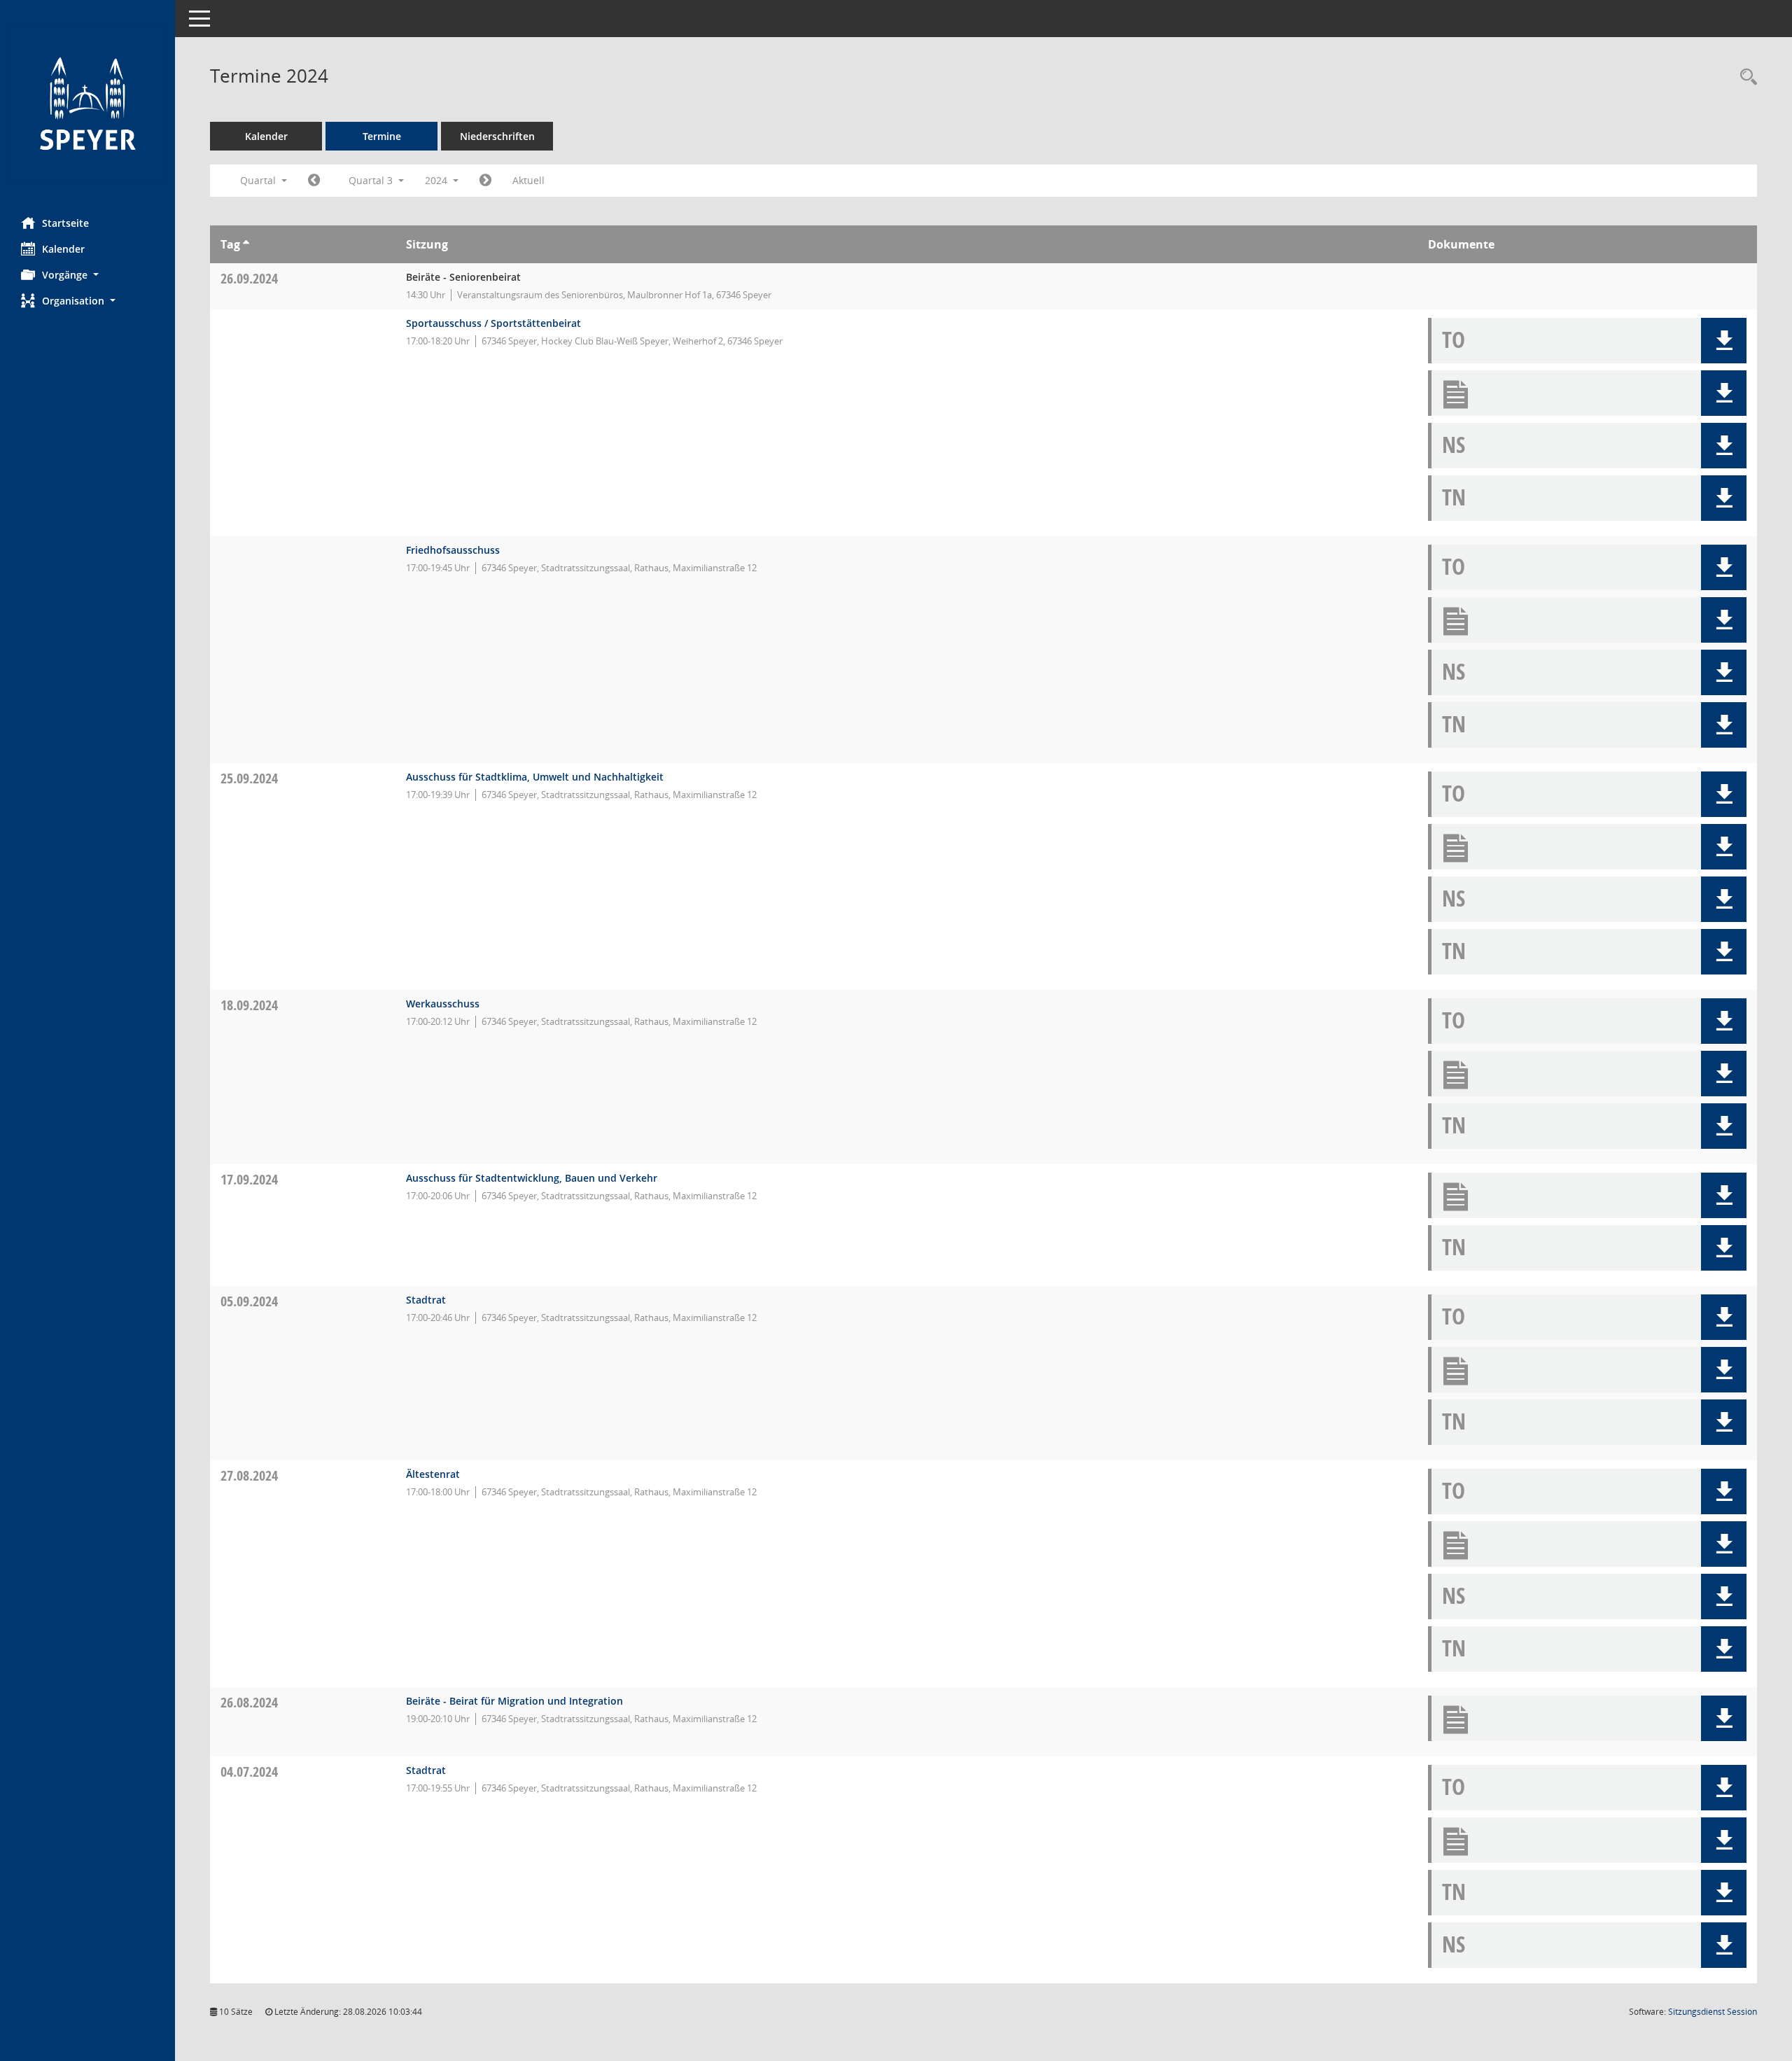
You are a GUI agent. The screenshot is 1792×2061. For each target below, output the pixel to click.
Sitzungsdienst (1713, 2012)
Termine (382, 136)
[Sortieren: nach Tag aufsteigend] (246, 244)
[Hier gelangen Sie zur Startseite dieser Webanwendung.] (87, 103)
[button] (87, 275)
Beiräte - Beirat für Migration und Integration (514, 1701)
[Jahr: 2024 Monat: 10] (485, 181)
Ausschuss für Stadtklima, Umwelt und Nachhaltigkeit (535, 777)
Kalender (63, 249)
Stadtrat (426, 1300)
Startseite (65, 223)
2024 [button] (437, 180)
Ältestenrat (433, 1474)
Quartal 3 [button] (372, 180)
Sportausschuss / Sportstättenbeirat (493, 323)
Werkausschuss (443, 1004)
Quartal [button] (259, 180)
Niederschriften (497, 136)
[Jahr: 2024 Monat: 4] (314, 181)
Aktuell (528, 180)
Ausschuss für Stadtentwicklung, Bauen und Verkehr (532, 1178)
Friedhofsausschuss (453, 550)
